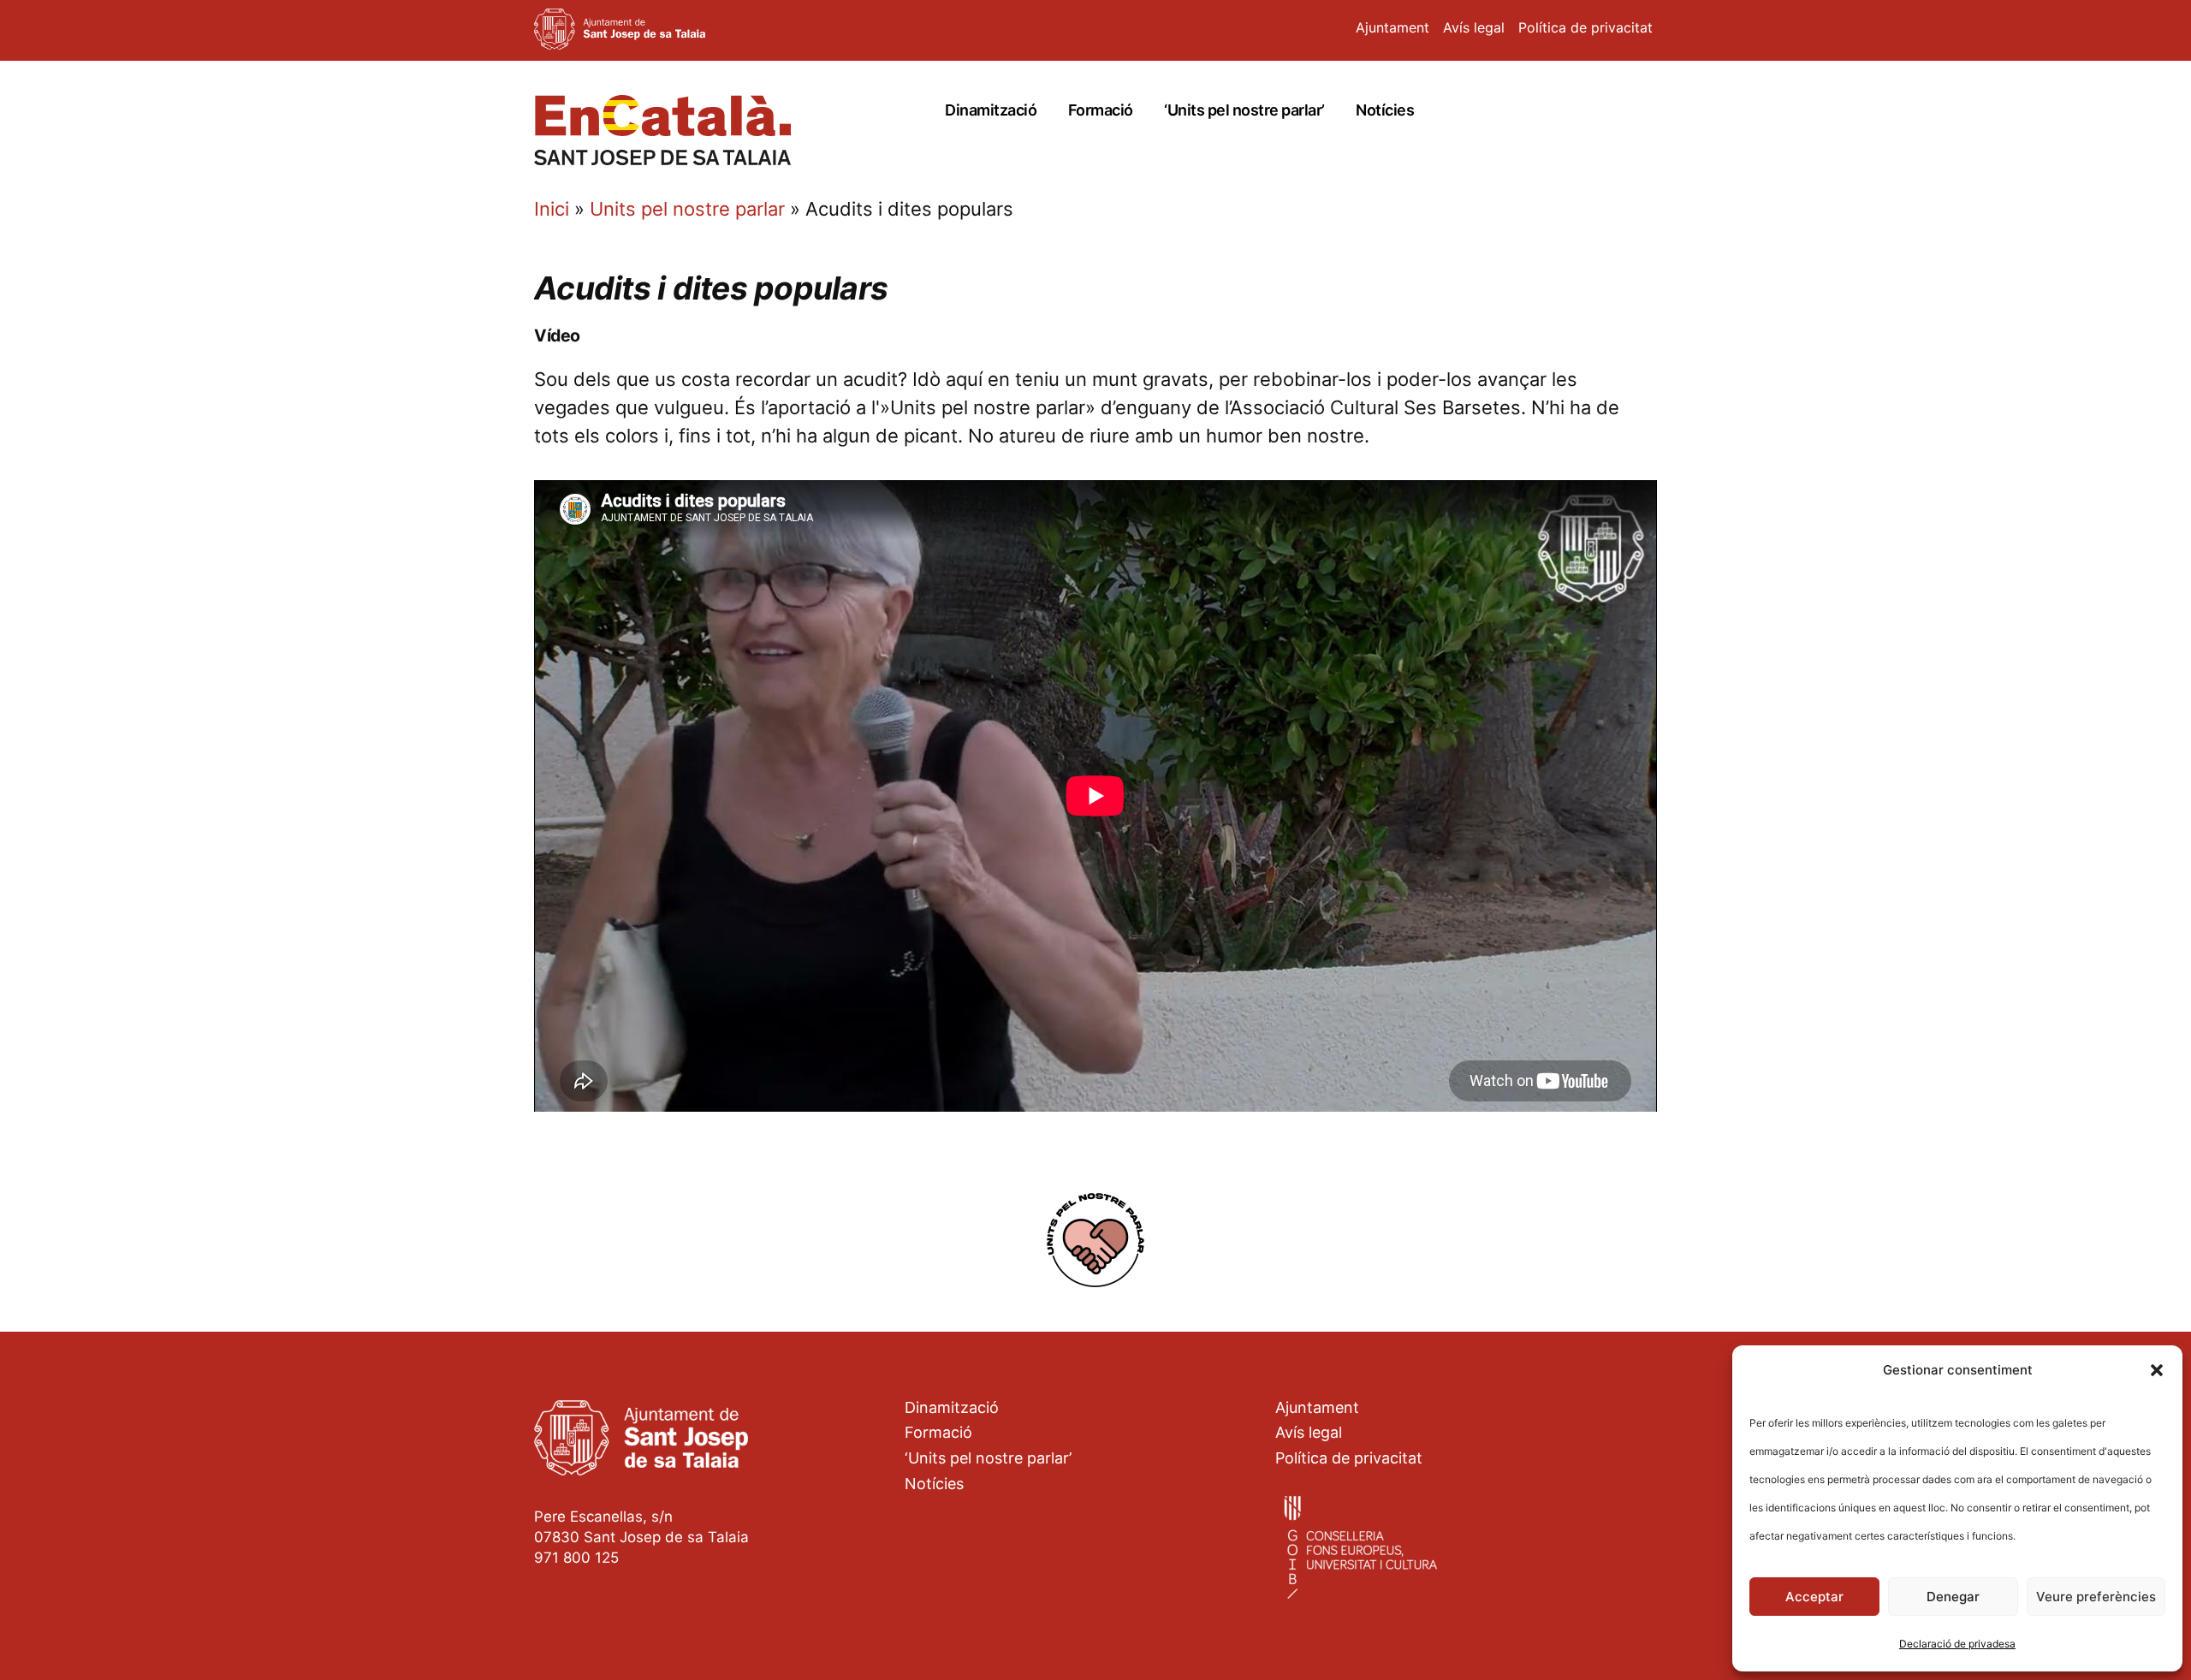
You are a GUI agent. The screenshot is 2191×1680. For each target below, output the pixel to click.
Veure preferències (2096, 1597)
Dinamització (991, 110)
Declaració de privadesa (1957, 1644)
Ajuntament (1392, 27)
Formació (1101, 110)
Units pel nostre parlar (687, 209)
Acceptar (1814, 1597)
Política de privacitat (1585, 27)
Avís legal (1474, 27)
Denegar (1953, 1597)
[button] (2157, 1370)
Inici (552, 209)
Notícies (1385, 110)
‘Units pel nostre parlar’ (1244, 110)
